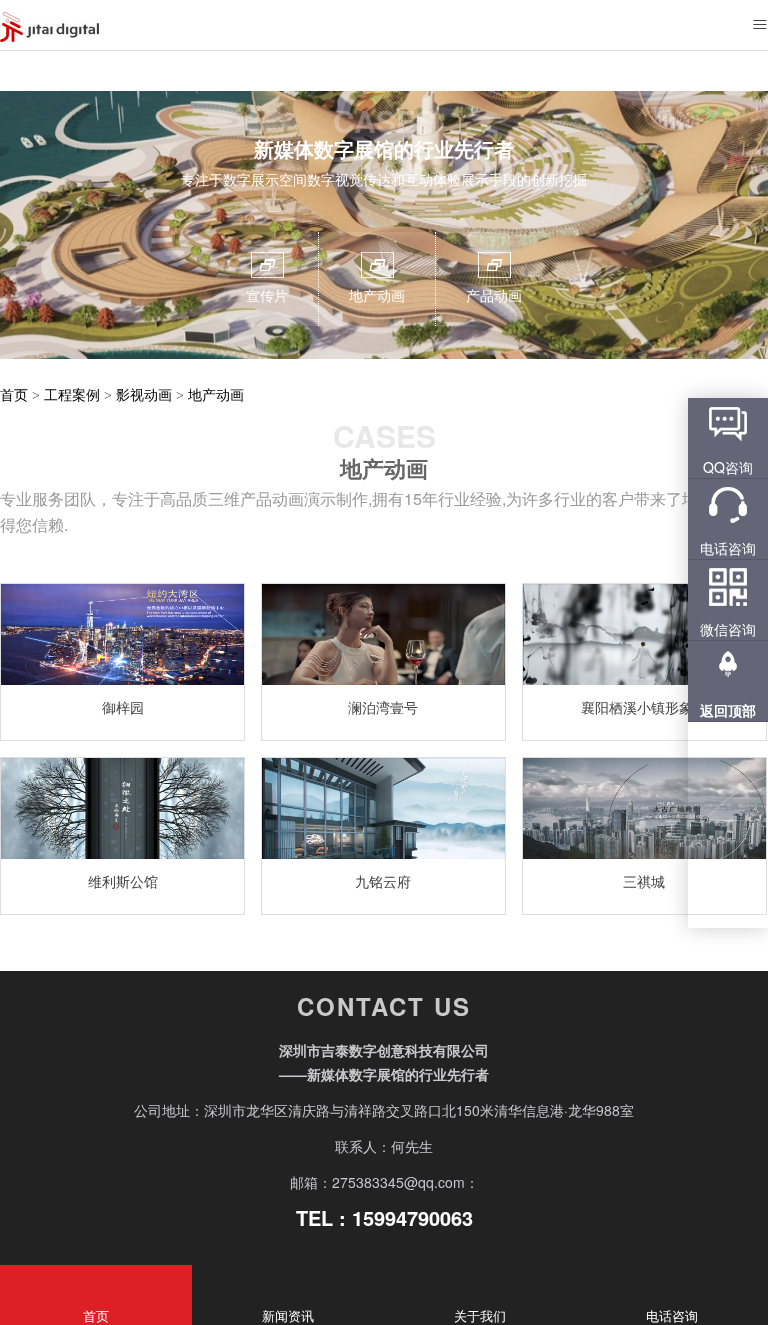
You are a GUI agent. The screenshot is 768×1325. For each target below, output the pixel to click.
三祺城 (644, 881)
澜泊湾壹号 (383, 707)
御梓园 (123, 707)
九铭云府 (383, 881)
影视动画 (144, 394)
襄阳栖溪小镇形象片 (644, 707)
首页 (14, 394)
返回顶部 (728, 710)
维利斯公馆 (123, 881)
